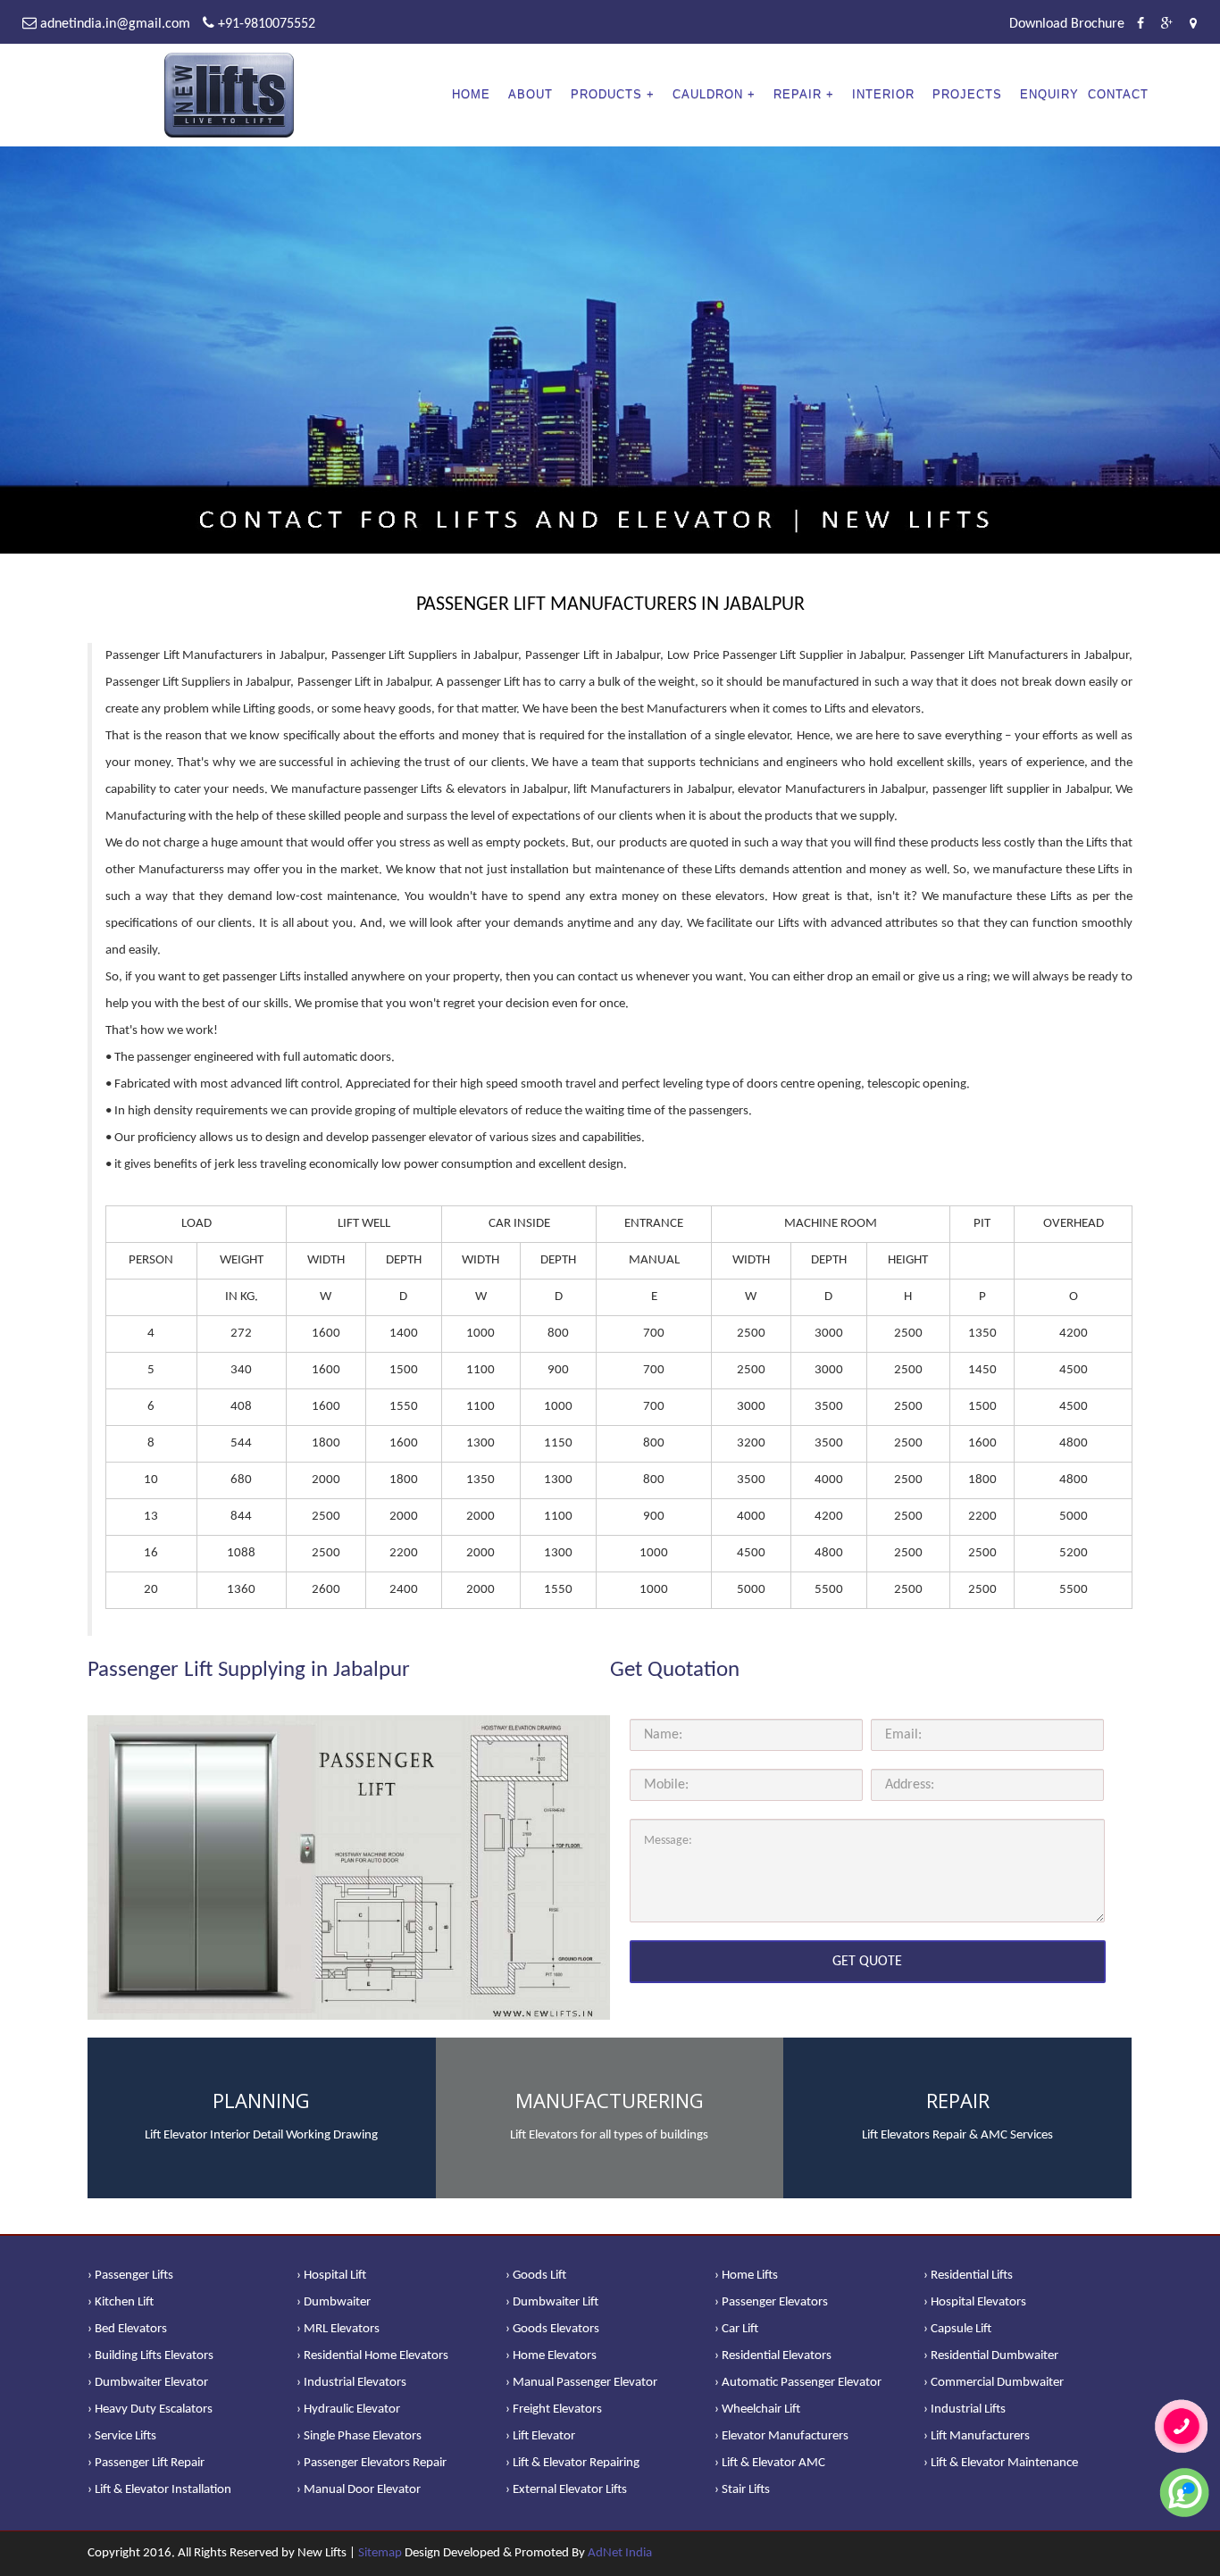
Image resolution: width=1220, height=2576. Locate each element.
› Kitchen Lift (121, 2302)
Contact (1118, 94)
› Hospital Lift (331, 2276)
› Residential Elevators (773, 2356)
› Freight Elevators (554, 2409)
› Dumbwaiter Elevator (148, 2383)
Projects (967, 94)
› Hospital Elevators (975, 2302)
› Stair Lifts (742, 2490)
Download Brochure (1067, 24)
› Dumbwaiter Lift (552, 2302)
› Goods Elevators (552, 2329)
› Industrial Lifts (965, 2409)
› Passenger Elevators (771, 2302)
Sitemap (380, 2553)
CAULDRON (708, 94)
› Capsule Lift (957, 2329)
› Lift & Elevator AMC (770, 2463)
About (531, 94)
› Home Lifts (746, 2276)
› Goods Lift (536, 2276)
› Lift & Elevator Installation (159, 2490)
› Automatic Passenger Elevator (798, 2383)
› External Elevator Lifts (566, 2490)
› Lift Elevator (540, 2436)
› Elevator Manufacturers (781, 2436)
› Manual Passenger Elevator (581, 2383)
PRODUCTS (606, 94)
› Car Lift (736, 2329)
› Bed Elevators (127, 2329)
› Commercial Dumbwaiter (994, 2383)
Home (471, 94)
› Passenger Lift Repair (146, 2463)
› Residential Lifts (968, 2276)
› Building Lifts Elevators (150, 2356)
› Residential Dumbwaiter (991, 2356)
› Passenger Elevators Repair (372, 2463)
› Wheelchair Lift (757, 2409)
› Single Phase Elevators (359, 2436)
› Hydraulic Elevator (348, 2409)
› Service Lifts (122, 2436)
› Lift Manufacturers (977, 2436)
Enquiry (1049, 94)
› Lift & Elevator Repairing (572, 2463)
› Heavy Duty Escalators (150, 2409)
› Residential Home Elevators (372, 2356)
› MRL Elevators (338, 2329)
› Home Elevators (551, 2356)
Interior (883, 94)
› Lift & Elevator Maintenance (1001, 2463)
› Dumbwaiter (334, 2302)
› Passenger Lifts (130, 2276)
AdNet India (620, 2553)
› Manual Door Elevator (359, 2490)
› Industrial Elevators (351, 2383)
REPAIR (798, 94)
